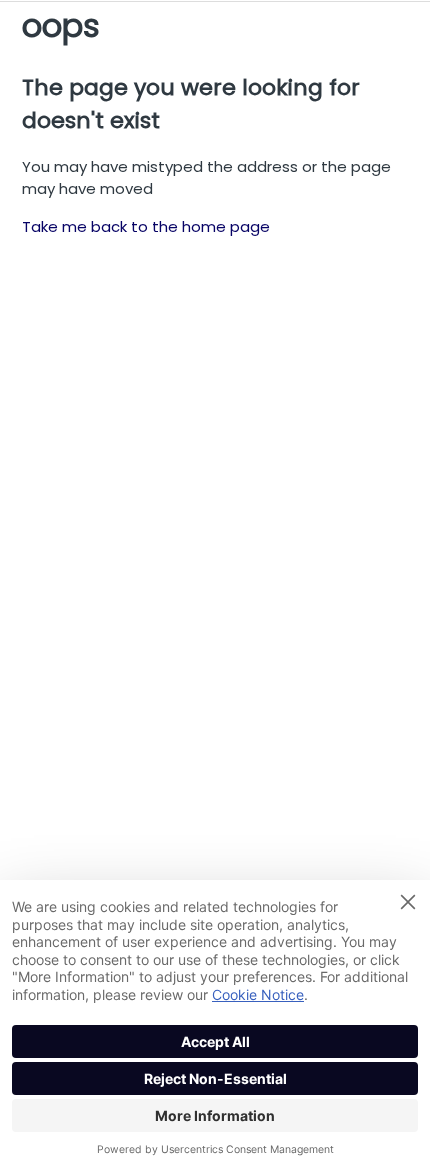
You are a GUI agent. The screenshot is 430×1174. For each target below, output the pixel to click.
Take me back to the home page (146, 226)
